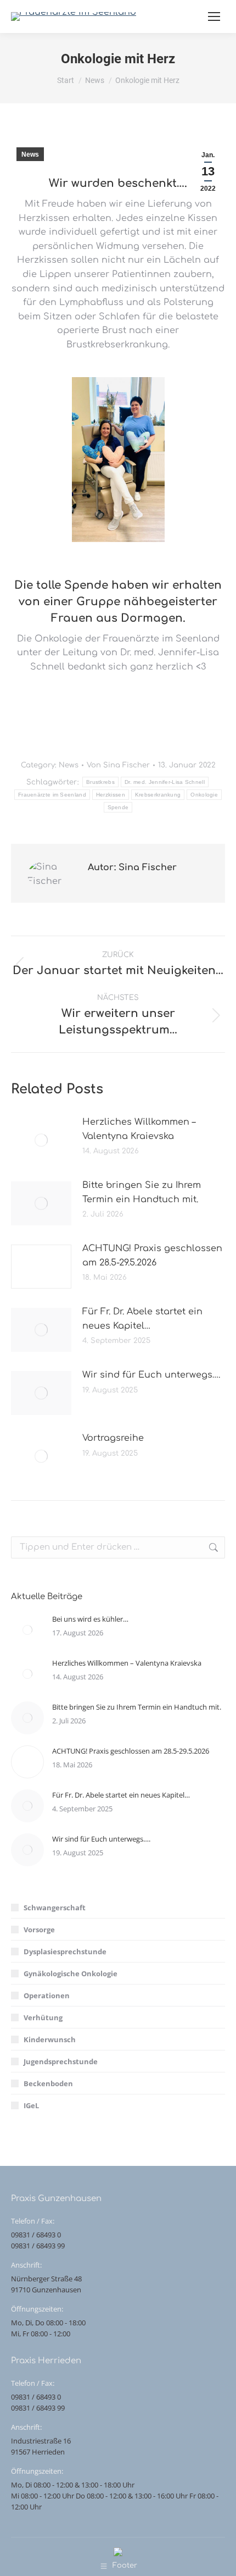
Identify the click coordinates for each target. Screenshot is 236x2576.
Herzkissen (111, 795)
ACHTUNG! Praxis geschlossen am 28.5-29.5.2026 (152, 1256)
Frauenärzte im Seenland (52, 795)
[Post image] (41, 1140)
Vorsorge (39, 1930)
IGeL (31, 2105)
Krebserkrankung (158, 795)
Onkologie (204, 795)
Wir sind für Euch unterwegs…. (151, 1375)
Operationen (47, 1995)
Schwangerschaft (55, 1908)
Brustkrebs (100, 782)
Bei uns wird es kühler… (90, 1619)
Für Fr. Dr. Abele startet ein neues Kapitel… (142, 1319)
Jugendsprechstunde (61, 2061)
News (30, 154)
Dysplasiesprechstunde (65, 1952)
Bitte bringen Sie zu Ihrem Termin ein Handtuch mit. (142, 1192)
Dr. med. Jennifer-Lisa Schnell (165, 782)
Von (118, 765)
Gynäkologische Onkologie (71, 1974)
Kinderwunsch (50, 2039)
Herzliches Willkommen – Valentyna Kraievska (139, 1129)
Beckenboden (48, 2083)
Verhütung (43, 2017)
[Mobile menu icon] (214, 16)
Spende (118, 807)
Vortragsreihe (113, 1438)
